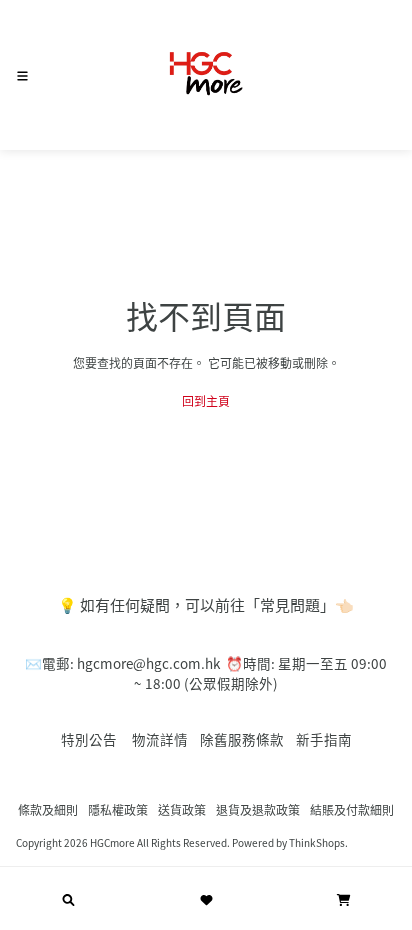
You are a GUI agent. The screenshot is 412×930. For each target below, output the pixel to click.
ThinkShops (317, 842)
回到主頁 (206, 400)
